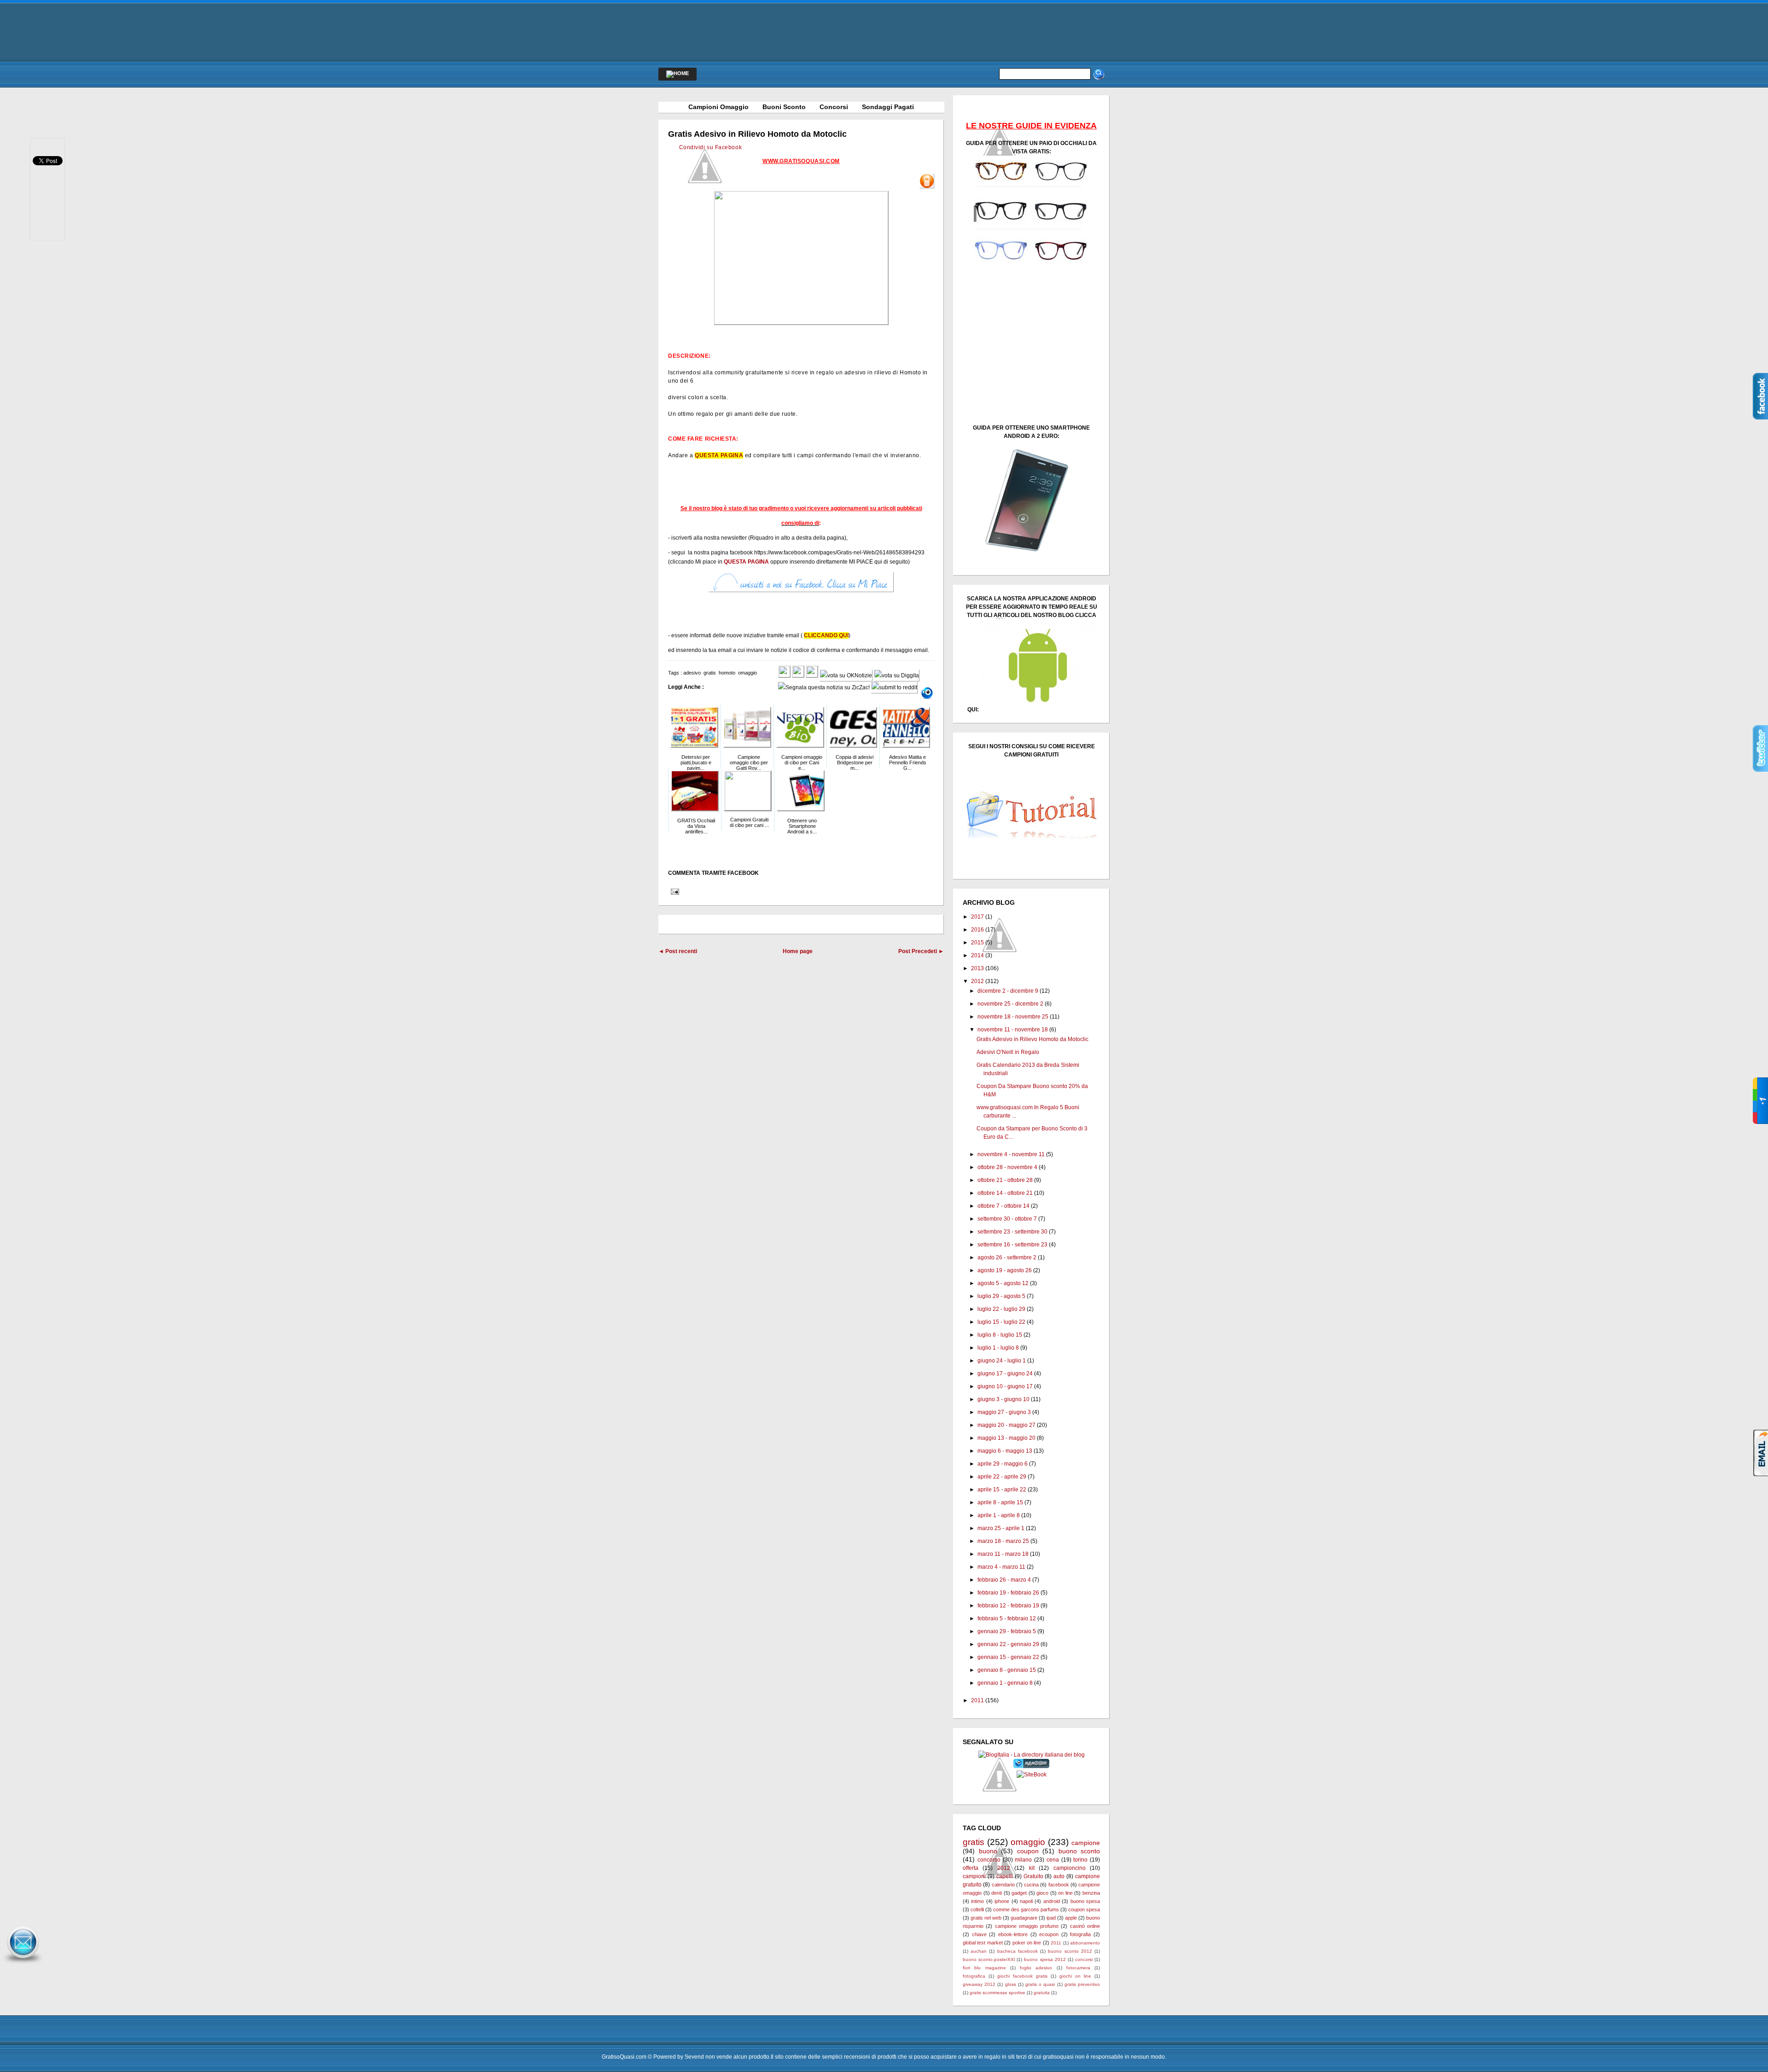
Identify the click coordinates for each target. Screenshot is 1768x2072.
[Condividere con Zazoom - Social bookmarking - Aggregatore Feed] (1032, 1766)
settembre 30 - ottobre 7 (1007, 1219)
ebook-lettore (1013, 1934)
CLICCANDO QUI (826, 635)
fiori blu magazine (984, 1968)
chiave (979, 1934)
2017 (977, 917)
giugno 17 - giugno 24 (1005, 1374)
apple (1071, 1918)
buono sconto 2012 (1070, 1951)
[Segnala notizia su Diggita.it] (897, 675)
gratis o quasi (1040, 1984)
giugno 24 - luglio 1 (1002, 1361)
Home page (798, 951)
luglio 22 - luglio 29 (1001, 1309)
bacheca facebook (1018, 1951)
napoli (1026, 1901)
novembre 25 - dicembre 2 (1010, 1004)
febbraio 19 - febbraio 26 (1008, 1593)
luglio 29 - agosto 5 (1001, 1296)
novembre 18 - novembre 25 (1013, 1017)
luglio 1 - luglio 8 (998, 1348)
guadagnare (1024, 1918)
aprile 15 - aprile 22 (1002, 1490)
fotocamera (1078, 1968)
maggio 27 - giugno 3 (1004, 1412)
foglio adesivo (1036, 1968)
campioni (974, 1876)
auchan (979, 1951)
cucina (1031, 1885)
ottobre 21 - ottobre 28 (1005, 1180)
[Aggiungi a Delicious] (812, 675)
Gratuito (1033, 1876)
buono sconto (1079, 1851)
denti (997, 1893)
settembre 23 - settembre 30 (1012, 1232)
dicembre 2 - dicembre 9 (1008, 991)
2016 (977, 930)
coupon (1028, 1851)
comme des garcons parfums (1026, 1909)
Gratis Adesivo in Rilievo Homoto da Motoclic (757, 134)
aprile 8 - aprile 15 (1000, 1502)
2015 (977, 943)
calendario (1003, 1885)
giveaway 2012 (979, 1984)
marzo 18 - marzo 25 (1003, 1541)
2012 (977, 981)
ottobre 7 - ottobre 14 (1003, 1206)
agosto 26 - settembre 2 (1007, 1257)
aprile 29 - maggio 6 (1003, 1464)
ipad (1051, 1918)
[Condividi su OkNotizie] (846, 675)
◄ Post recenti (678, 951)
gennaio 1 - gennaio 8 (1005, 1683)
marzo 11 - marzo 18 (1003, 1554)
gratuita (1042, 1993)
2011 (977, 1700)
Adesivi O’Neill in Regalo (1008, 1052)
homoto (727, 673)
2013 (977, 968)
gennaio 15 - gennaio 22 (1008, 1657)
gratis (710, 673)
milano (1023, 1860)
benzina (1091, 1893)
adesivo (692, 673)
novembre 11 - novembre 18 (1013, 1030)
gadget (1019, 1893)
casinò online (1085, 1926)
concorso (989, 1860)
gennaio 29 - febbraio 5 (1007, 1631)
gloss (1011, 1984)
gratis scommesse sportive (997, 1993)
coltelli (977, 1909)
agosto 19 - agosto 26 (1005, 1270)
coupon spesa (1084, 1909)
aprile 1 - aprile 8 (999, 1515)
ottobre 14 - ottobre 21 (1005, 1193)
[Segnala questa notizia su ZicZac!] (824, 687)
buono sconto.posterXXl (989, 1959)
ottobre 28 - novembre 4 (1007, 1167)
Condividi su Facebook (711, 147)
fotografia (1080, 1934)
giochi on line (1075, 1976)
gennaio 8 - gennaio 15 (1007, 1670)
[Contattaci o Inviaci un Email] (23, 1964)
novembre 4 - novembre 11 (1011, 1154)
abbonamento (1085, 1943)
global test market (983, 1943)
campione (1086, 1843)
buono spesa (1085, 1901)
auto (1059, 1876)
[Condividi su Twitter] (798, 675)
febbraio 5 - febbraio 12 (1007, 1618)
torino (1080, 1860)
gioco (1042, 1893)
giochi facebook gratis (1022, 1976)
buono (988, 1851)
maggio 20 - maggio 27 (1006, 1425)
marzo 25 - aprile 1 (1001, 1528)
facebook (1059, 1885)
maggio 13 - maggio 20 (1006, 1438)
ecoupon (1049, 1934)
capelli (1005, 1876)
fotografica (974, 1976)
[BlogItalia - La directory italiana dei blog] (1032, 1755)
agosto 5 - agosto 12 (1003, 1283)
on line (1065, 1893)
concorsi (1084, 1959)
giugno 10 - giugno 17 (1005, 1386)
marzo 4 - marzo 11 (1001, 1567)
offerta (971, 1868)
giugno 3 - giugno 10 (1003, 1399)
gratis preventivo (1082, 1984)
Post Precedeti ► (921, 951)
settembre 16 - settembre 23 (1012, 1245)
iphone (1002, 1901)
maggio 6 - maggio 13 (1005, 1451)
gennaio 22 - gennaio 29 (1008, 1644)
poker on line (1027, 1943)
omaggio (747, 673)
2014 (977, 955)
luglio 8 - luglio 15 (1000, 1335)
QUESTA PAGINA (719, 455)
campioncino (1070, 1868)
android (1052, 1901)
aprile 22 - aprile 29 (1002, 1477)
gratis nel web (986, 1918)
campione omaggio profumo (1027, 1926)
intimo (977, 1901)
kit (1032, 1868)
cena (1053, 1860)
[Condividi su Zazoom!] (927, 693)
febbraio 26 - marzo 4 (1004, 1580)
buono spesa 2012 (1045, 1959)
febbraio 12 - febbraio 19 (1008, 1606)
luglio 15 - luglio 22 (1001, 1322)
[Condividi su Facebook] (784, 675)
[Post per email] (674, 891)
